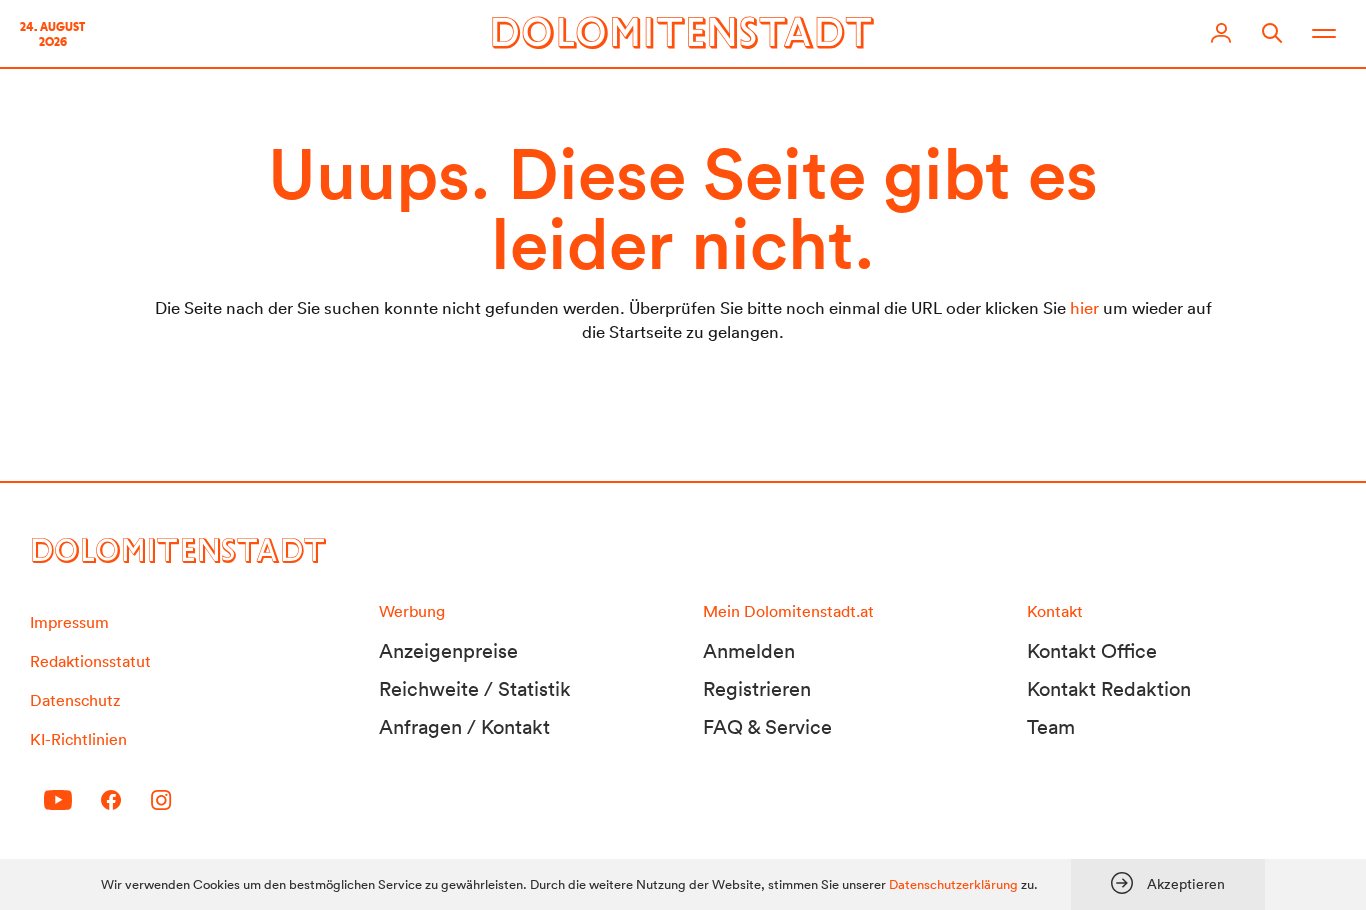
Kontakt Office (1092, 651)
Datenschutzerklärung (953, 884)
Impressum (69, 622)
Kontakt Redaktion (1109, 689)
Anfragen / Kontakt (464, 727)
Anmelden (749, 651)
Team (1051, 727)
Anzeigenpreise (448, 651)
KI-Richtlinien (78, 739)
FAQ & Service (767, 727)
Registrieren (757, 689)
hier (1084, 307)
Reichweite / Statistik (475, 689)
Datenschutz (75, 700)
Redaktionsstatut (90, 661)
